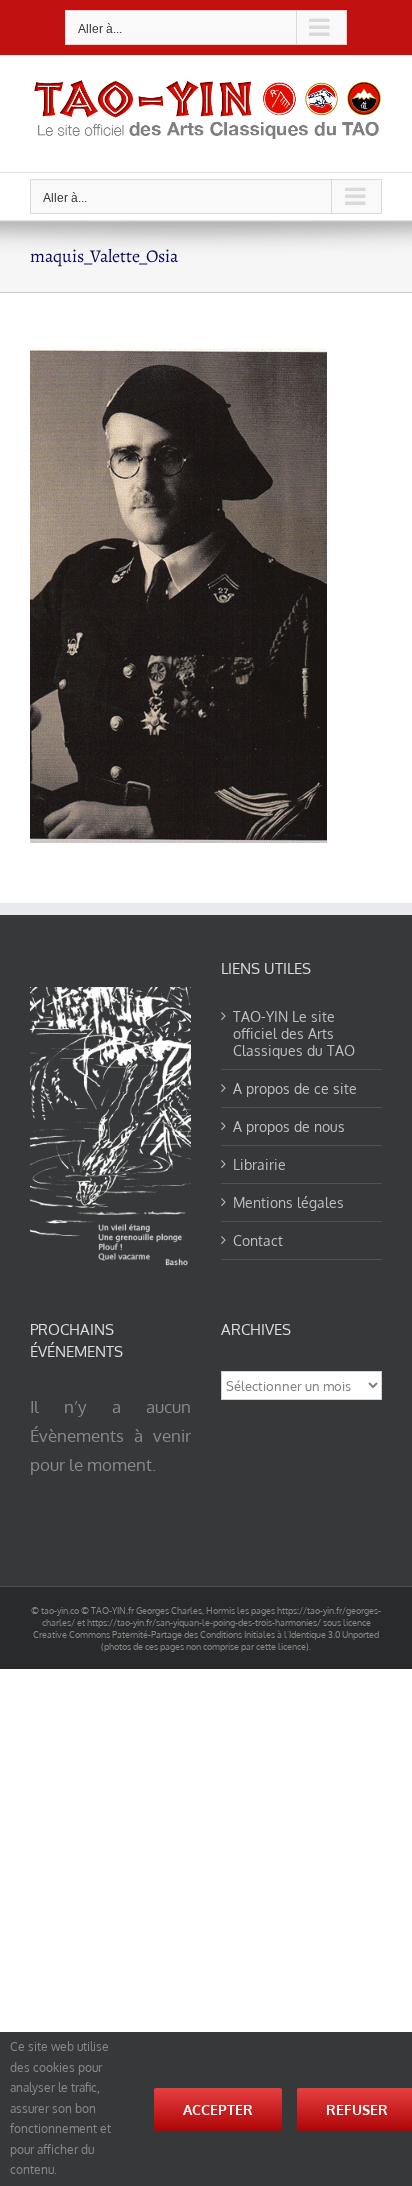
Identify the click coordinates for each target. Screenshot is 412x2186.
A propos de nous (289, 1126)
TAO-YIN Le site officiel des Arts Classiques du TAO (294, 1033)
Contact (258, 1240)
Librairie (259, 1164)
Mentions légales (288, 1202)
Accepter (218, 2109)
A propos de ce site (295, 1088)
